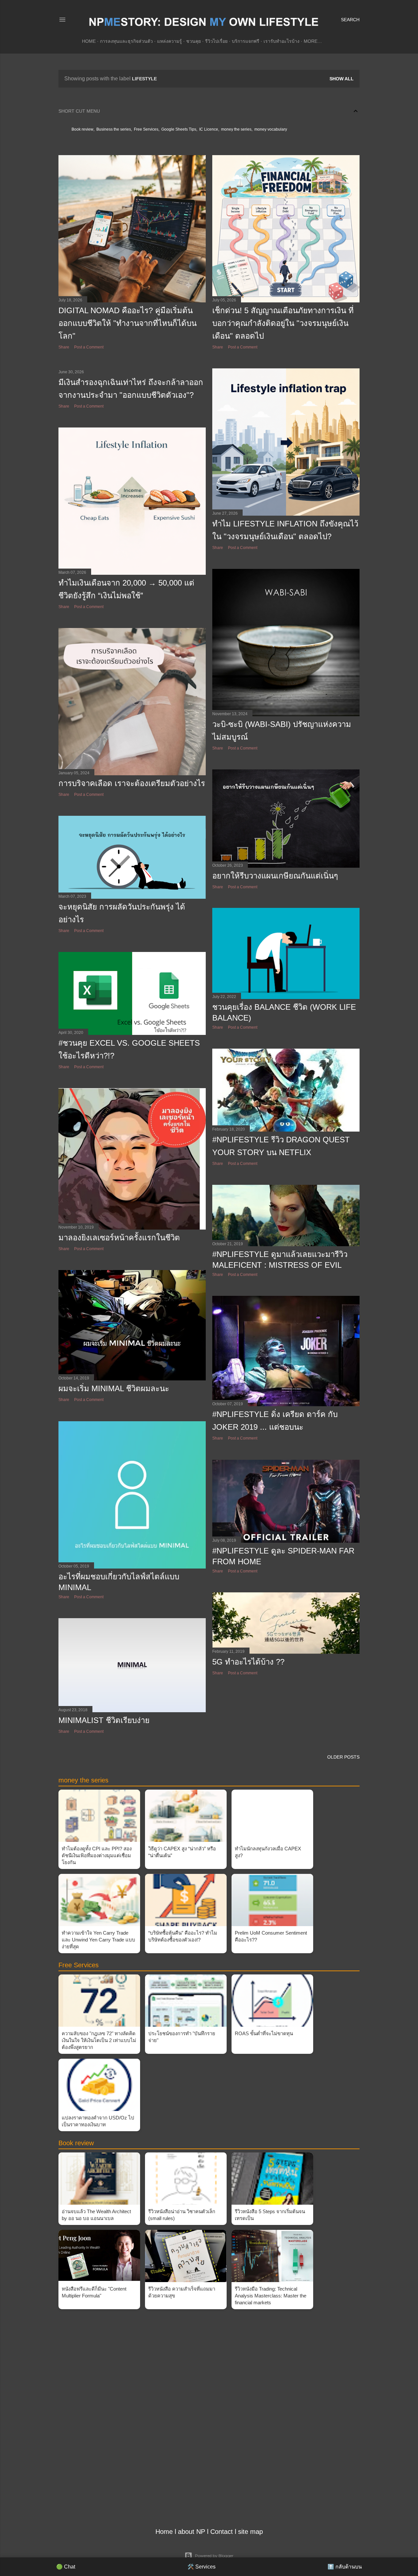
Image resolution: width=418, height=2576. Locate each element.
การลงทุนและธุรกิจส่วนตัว (126, 41)
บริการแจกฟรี (246, 41)
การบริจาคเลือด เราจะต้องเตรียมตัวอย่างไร (132, 783)
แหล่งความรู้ (169, 41)
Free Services (146, 129)
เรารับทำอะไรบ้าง (281, 41)
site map (250, 2532)
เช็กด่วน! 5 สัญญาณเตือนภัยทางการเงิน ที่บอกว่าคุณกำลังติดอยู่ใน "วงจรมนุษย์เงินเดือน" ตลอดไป (283, 323)
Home (89, 41)
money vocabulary (271, 129)
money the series (236, 129)
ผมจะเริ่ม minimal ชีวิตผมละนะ (114, 1388)
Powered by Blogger (214, 2556)
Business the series (114, 129)
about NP (192, 2532)
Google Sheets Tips (179, 129)
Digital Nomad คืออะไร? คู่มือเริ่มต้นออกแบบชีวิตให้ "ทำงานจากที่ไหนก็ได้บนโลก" (128, 323)
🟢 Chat (66, 2567)
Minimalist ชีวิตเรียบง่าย (104, 1720)
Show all (342, 79)
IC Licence (209, 129)
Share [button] (64, 347)
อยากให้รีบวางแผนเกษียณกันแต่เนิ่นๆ (275, 876)
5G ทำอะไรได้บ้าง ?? (248, 1662)
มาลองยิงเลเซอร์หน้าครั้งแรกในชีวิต (119, 1238)
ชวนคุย (193, 41)
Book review (82, 129)
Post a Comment (89, 347)
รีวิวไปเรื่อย (216, 41)
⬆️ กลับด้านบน (345, 2567)
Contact (222, 2532)
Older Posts (343, 1757)
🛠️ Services (201, 2567)
